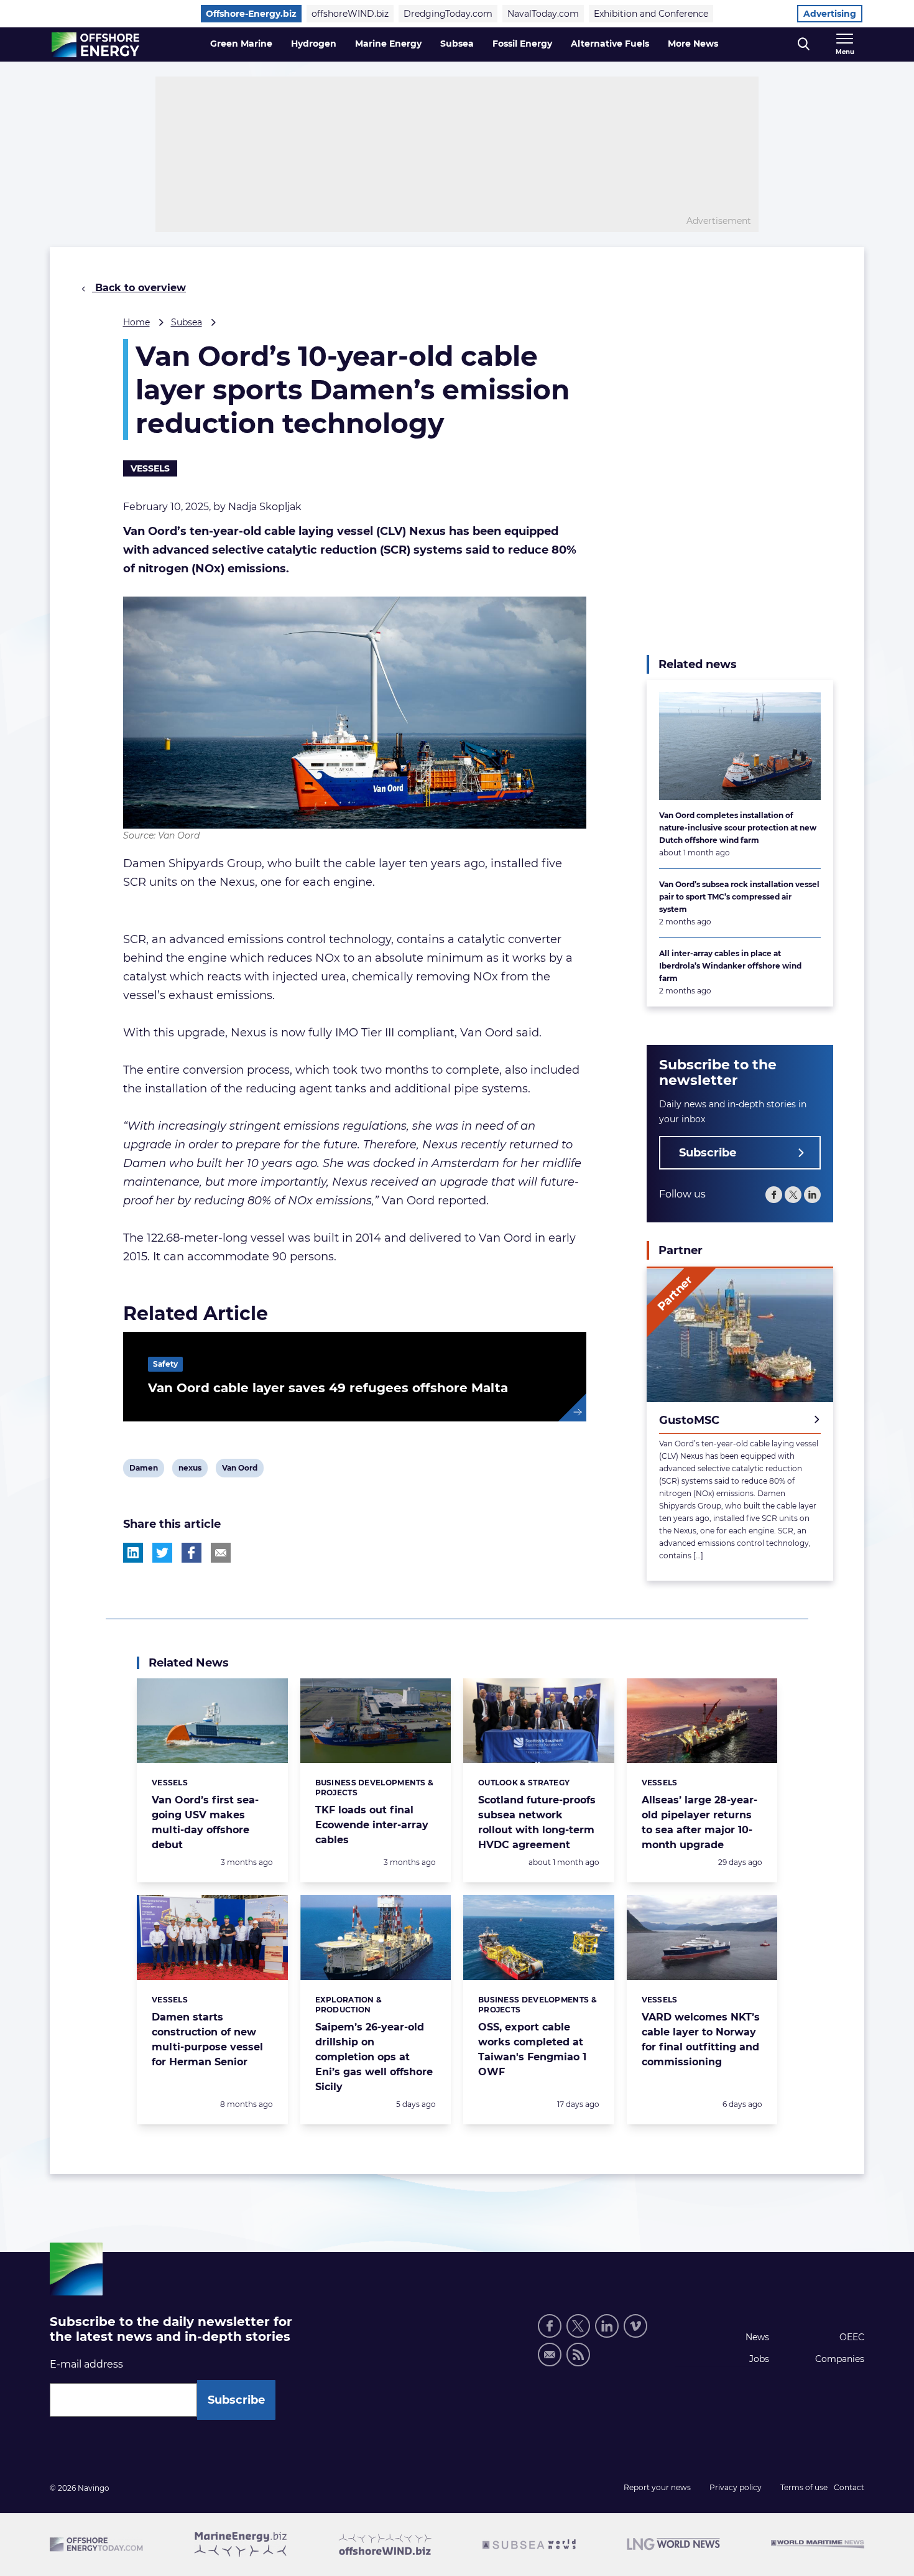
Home (136, 322)
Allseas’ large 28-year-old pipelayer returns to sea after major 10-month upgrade (699, 1822)
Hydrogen (314, 44)
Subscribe (708, 1153)
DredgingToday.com (448, 14)
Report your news (657, 2487)
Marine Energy (388, 44)
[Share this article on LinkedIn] (133, 1553)
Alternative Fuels (610, 44)
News (757, 2337)
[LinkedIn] (812, 1195)
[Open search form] (804, 44)
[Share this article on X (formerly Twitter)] (162, 1553)
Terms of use (804, 2487)
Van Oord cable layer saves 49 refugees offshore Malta (328, 1388)
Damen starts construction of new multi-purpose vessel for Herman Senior (207, 2039)
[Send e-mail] (550, 2355)
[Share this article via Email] (221, 1553)
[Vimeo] (635, 2326)
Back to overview (139, 288)
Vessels (150, 468)
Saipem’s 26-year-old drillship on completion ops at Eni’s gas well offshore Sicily (374, 2057)
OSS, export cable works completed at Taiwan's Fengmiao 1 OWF (532, 2049)
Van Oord (239, 1470)
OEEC (852, 2337)
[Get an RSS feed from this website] (578, 2355)
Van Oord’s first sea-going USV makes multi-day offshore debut (205, 1822)
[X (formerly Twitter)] (793, 1195)
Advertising (830, 14)
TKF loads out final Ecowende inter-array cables (372, 1825)
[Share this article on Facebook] (192, 1553)
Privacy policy (736, 2487)
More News (693, 44)
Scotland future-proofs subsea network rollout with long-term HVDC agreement (537, 1822)
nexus (190, 1470)
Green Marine (241, 44)
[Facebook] (774, 1195)
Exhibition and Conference (651, 14)
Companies (840, 2359)
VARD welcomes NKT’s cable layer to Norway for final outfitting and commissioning (701, 2039)
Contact (849, 2487)
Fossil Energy (522, 44)
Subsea (457, 44)
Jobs (759, 2359)
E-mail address (86, 2364)
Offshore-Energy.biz (251, 14)
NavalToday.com (543, 14)
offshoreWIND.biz (350, 14)
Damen (143, 1470)
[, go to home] (95, 45)
